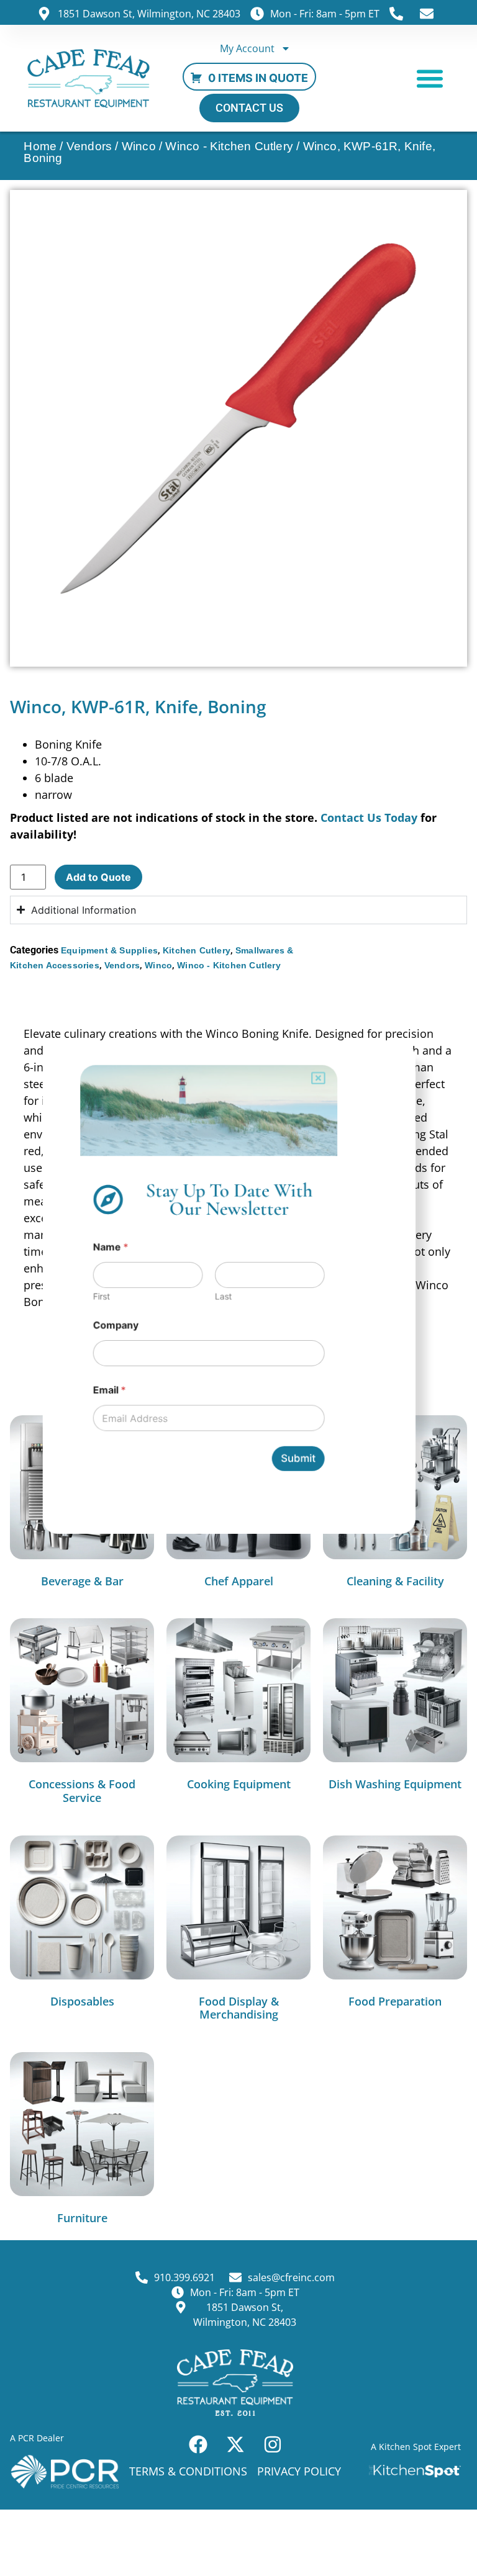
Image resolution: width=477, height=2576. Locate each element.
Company (113, 1326)
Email (106, 1393)
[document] (238, 1288)
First (98, 1296)
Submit (300, 1462)
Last (223, 1296)
